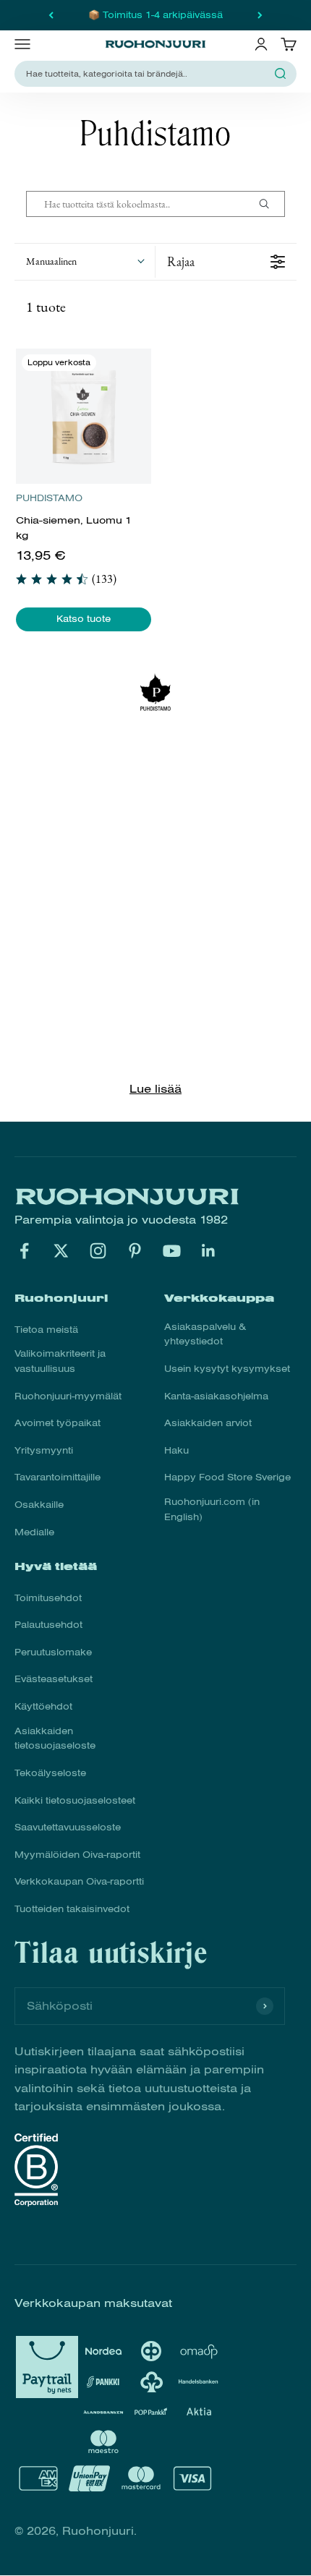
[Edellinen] (51, 15)
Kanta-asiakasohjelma (216, 1396)
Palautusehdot (48, 1625)
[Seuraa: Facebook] (24, 1251)
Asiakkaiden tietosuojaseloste (55, 1739)
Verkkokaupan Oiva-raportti (79, 1882)
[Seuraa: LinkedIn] (209, 1251)
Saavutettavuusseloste (68, 1827)
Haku (176, 1451)
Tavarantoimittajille (57, 1477)
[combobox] (147, 74)
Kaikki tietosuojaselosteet (75, 1801)
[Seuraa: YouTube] (172, 1251)
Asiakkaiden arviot (208, 1423)
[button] (85, 262)
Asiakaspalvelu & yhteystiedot (205, 1335)
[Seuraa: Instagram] (98, 1251)
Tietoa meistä (46, 1330)
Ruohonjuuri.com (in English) (212, 1510)
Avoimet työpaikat (57, 1423)
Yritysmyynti (44, 1451)
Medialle (34, 1532)
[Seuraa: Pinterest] (135, 1251)
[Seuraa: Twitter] (61, 1251)
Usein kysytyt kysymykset (227, 1369)
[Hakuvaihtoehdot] (270, 204)
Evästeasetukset (54, 1679)
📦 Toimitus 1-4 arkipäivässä (155, 15)
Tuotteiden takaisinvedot (72, 1909)
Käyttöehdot (43, 1707)
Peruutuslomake (53, 1652)
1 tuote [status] (46, 307)
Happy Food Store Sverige (227, 1477)
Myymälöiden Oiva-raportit (77, 1855)
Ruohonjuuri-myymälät (68, 1396)
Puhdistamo (49, 498)
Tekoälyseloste (50, 1773)
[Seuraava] (260, 15)
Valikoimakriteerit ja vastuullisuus (60, 1361)
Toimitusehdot (48, 1598)
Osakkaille (39, 1505)
